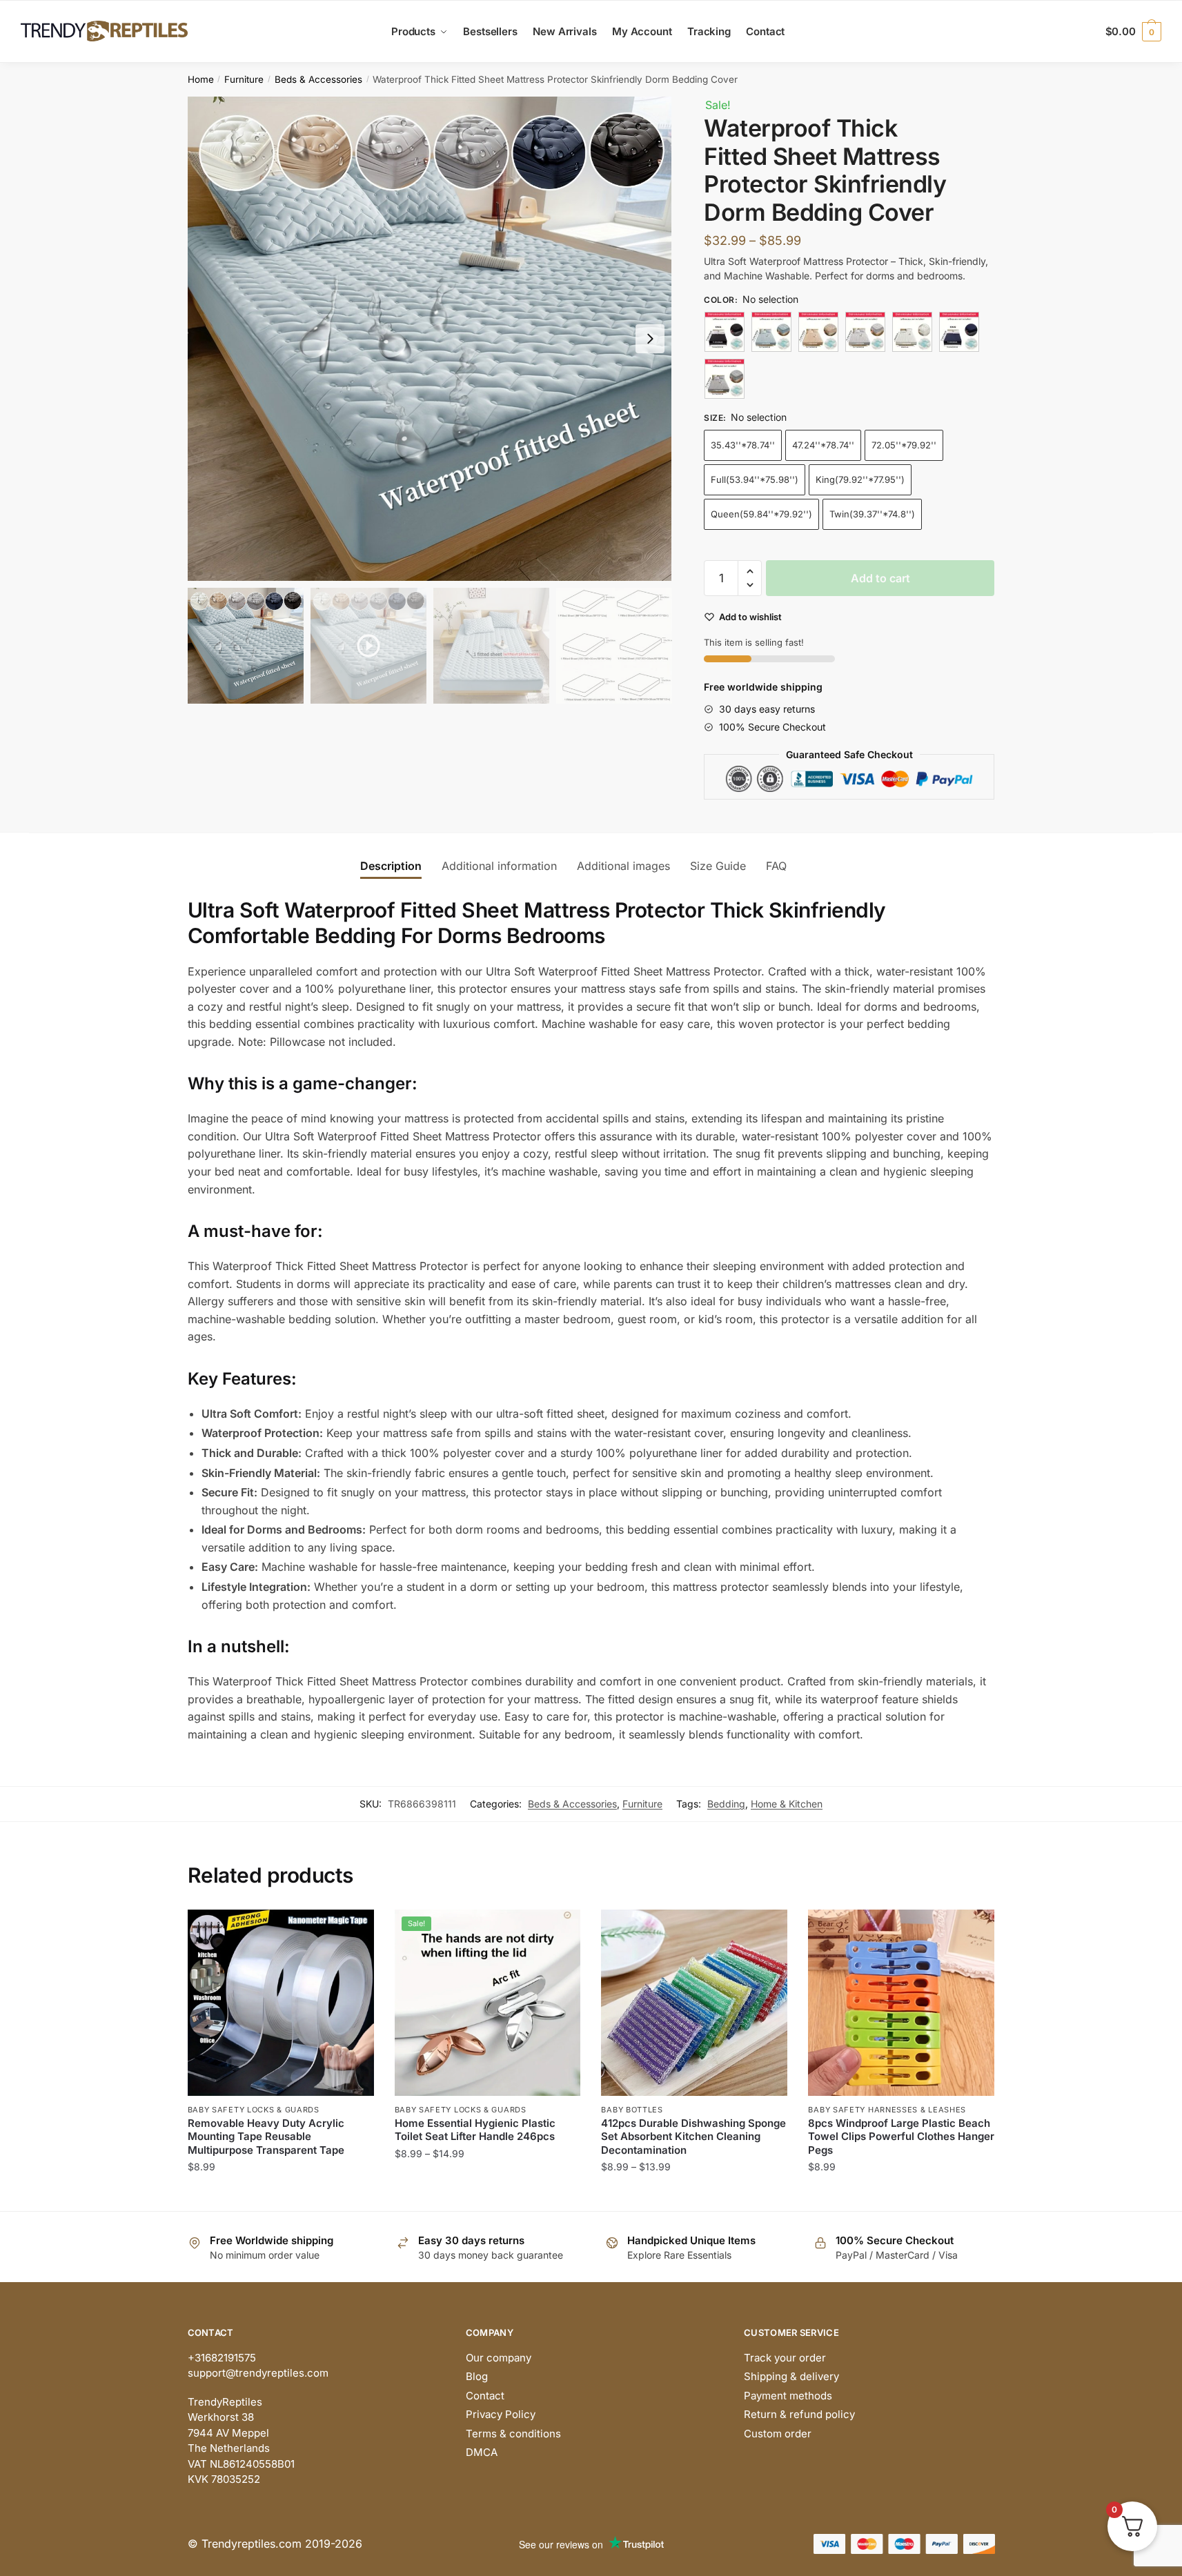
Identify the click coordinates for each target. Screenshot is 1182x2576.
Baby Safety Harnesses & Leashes (887, 2110)
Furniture (244, 79)
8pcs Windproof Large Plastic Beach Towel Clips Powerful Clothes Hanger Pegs (901, 2137)
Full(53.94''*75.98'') (755, 479)
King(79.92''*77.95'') (860, 479)
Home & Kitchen (787, 1804)
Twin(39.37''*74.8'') (872, 514)
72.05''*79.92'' (904, 445)
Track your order (785, 2358)
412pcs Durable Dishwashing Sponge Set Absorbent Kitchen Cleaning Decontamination (693, 2137)
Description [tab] (391, 866)
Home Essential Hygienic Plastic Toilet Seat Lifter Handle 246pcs (475, 2130)
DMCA (482, 2452)
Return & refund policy (799, 2414)
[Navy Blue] (959, 332)
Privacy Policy (501, 2414)
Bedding (726, 1804)
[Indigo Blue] (771, 332)
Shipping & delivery (791, 2376)
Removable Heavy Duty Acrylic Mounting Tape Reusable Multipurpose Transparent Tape (266, 2137)
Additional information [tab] (499, 866)
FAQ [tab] (776, 866)
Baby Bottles (632, 2110)
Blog (477, 2376)
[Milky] (912, 332)
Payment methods (788, 2396)
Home (201, 79)
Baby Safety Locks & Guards (254, 2110)
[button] (650, 339)
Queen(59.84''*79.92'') (761, 514)
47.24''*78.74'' (823, 445)
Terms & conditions (513, 2434)
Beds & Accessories (318, 79)
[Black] (725, 332)
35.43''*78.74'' (743, 445)
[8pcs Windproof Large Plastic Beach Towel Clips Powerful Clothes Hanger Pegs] (901, 2003)
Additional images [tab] (623, 866)
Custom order (778, 2434)
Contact (485, 2396)
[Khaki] (818, 332)
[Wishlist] (353, 1930)
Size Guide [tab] (718, 866)
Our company (499, 2358)
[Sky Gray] (725, 379)
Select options (280, 2195)
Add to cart (880, 578)
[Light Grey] (865, 332)
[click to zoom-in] (430, 339)
